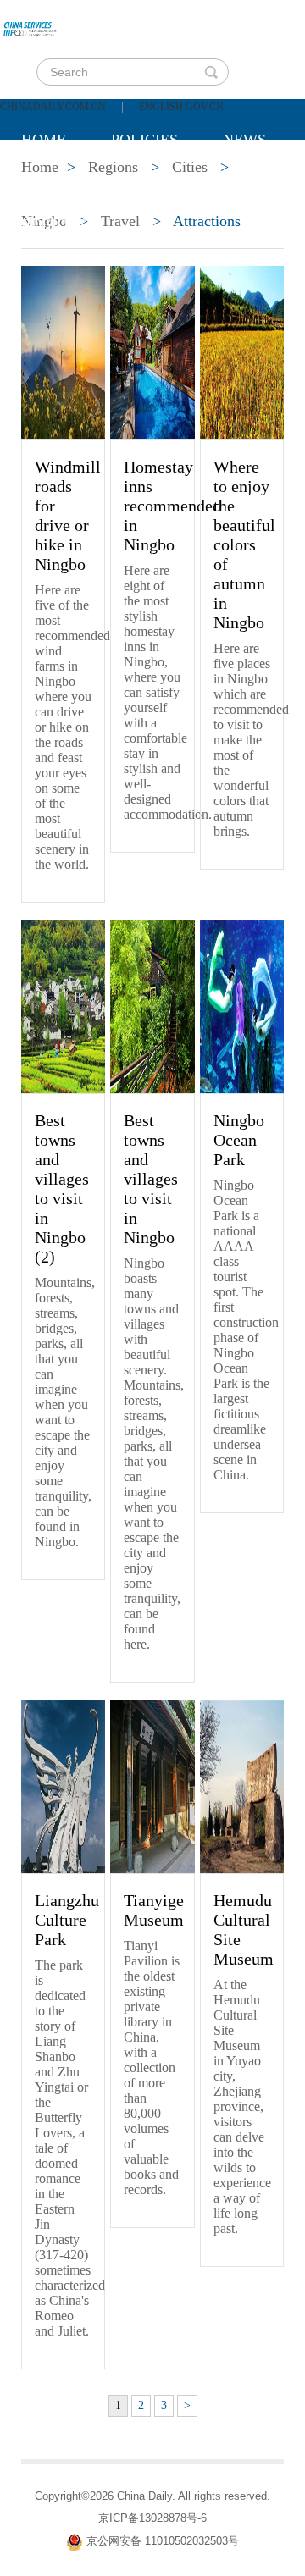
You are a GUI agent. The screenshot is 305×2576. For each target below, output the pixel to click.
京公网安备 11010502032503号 (163, 2541)
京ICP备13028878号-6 (152, 2518)
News (244, 140)
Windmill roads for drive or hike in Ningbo (68, 515)
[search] (211, 72)
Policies (144, 140)
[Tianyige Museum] (152, 1785)
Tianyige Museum (154, 1910)
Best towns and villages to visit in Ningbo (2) (62, 1188)
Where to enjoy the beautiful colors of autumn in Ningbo (244, 544)
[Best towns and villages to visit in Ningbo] (152, 1005)
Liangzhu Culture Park (67, 1920)
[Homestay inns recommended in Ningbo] (152, 351)
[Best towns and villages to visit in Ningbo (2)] (63, 1005)
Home (44, 140)
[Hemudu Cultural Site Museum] (242, 1785)
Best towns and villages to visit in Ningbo (151, 1179)
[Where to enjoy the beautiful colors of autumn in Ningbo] (242, 351)
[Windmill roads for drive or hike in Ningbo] (63, 351)
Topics (163, 182)
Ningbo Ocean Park (239, 1140)
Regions (54, 224)
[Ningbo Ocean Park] (242, 1005)
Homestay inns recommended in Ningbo (172, 506)
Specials (56, 182)
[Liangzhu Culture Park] (63, 1785)
